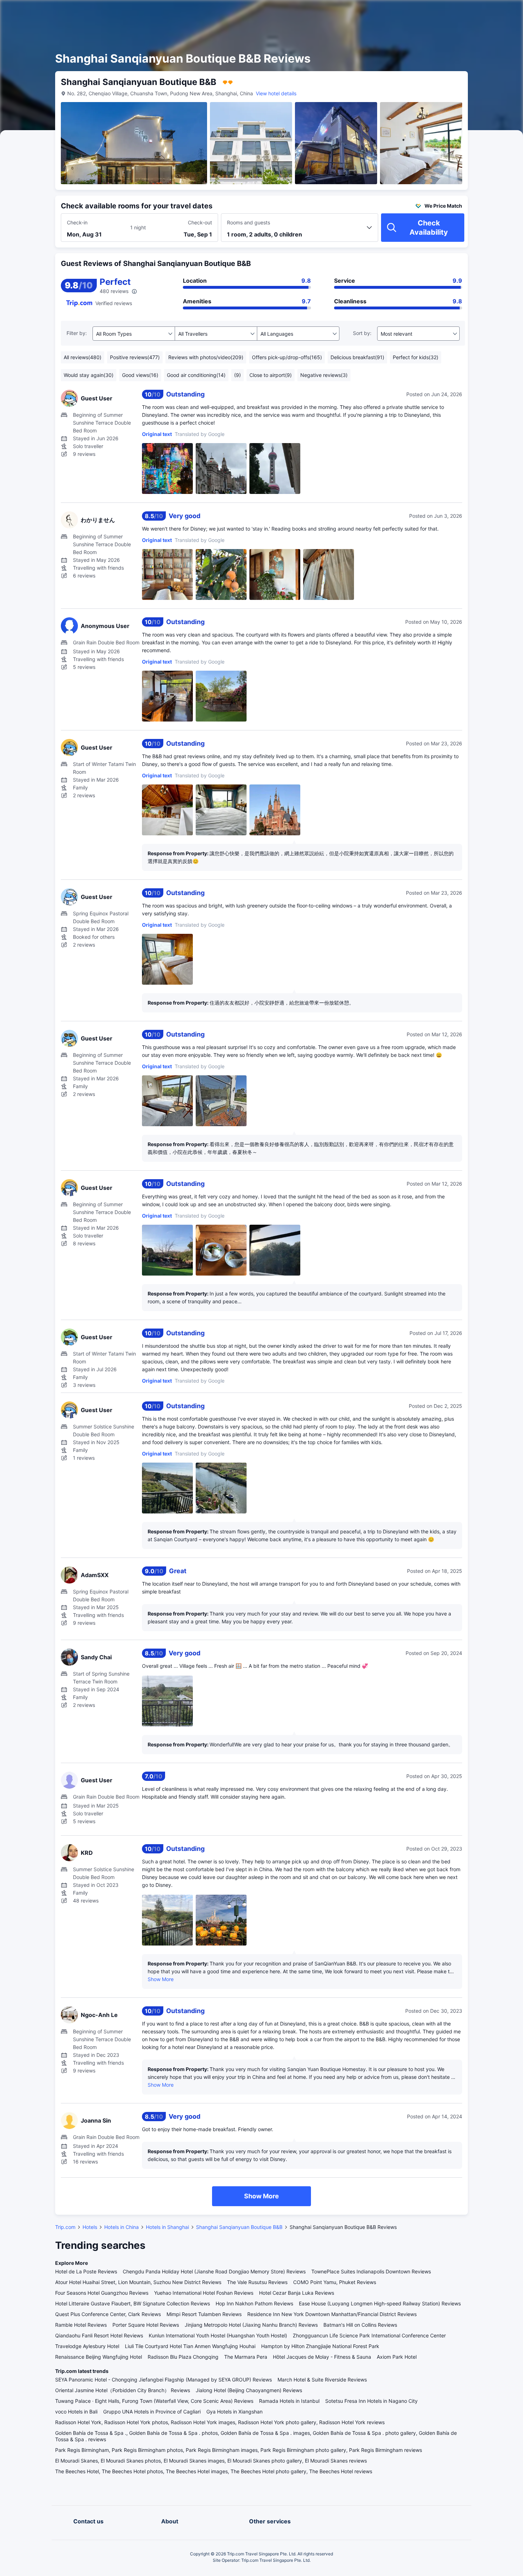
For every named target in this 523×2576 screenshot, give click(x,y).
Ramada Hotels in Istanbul (289, 2401)
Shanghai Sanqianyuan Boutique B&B (239, 2227)
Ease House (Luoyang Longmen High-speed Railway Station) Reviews (380, 2303)
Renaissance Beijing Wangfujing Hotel (99, 2357)
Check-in (77, 222)
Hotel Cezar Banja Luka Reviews (297, 2293)
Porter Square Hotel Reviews (146, 2325)
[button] (463, 12)
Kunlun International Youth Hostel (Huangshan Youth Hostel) (218, 2335)
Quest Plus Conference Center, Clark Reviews (108, 2314)
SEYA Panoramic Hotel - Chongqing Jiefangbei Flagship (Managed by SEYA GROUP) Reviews (163, 2380)
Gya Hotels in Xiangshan (234, 2412)
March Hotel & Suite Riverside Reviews (322, 2380)
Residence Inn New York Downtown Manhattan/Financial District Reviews (332, 2314)
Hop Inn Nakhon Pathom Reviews (254, 2303)
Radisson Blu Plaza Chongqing (183, 2357)
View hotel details (276, 93)
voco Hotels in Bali (76, 2412)
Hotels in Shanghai (167, 2227)
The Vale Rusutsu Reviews (257, 2282)
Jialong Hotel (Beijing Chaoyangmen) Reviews (249, 2390)
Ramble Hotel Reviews (81, 2325)
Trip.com (65, 2227)
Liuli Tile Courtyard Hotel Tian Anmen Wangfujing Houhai (190, 2346)
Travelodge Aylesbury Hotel (87, 2346)
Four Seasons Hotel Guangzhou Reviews (102, 2293)
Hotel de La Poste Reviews (86, 2271)
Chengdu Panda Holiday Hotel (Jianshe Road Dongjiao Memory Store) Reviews (214, 2271)
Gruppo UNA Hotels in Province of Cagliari (152, 2412)
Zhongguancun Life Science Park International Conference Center (369, 2335)
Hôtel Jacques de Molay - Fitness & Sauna (322, 2357)
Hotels (90, 2227)
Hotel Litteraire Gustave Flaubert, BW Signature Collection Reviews (133, 2303)
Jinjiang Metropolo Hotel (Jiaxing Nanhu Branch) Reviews (251, 2325)
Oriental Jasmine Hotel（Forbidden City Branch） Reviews (123, 2390)
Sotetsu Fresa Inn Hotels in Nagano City (371, 2401)
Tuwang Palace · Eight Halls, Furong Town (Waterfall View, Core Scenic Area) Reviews (154, 2401)
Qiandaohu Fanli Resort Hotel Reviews (99, 2335)
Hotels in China (121, 2227)
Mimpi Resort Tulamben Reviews (204, 2314)
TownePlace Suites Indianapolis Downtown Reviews (371, 2271)
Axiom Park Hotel (397, 2357)
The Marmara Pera (246, 2357)
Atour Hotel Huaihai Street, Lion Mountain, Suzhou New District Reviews (138, 2282)
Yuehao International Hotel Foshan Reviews (204, 2293)
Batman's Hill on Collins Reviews (360, 2325)
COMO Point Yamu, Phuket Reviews (335, 2282)
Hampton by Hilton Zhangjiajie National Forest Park (320, 2346)
